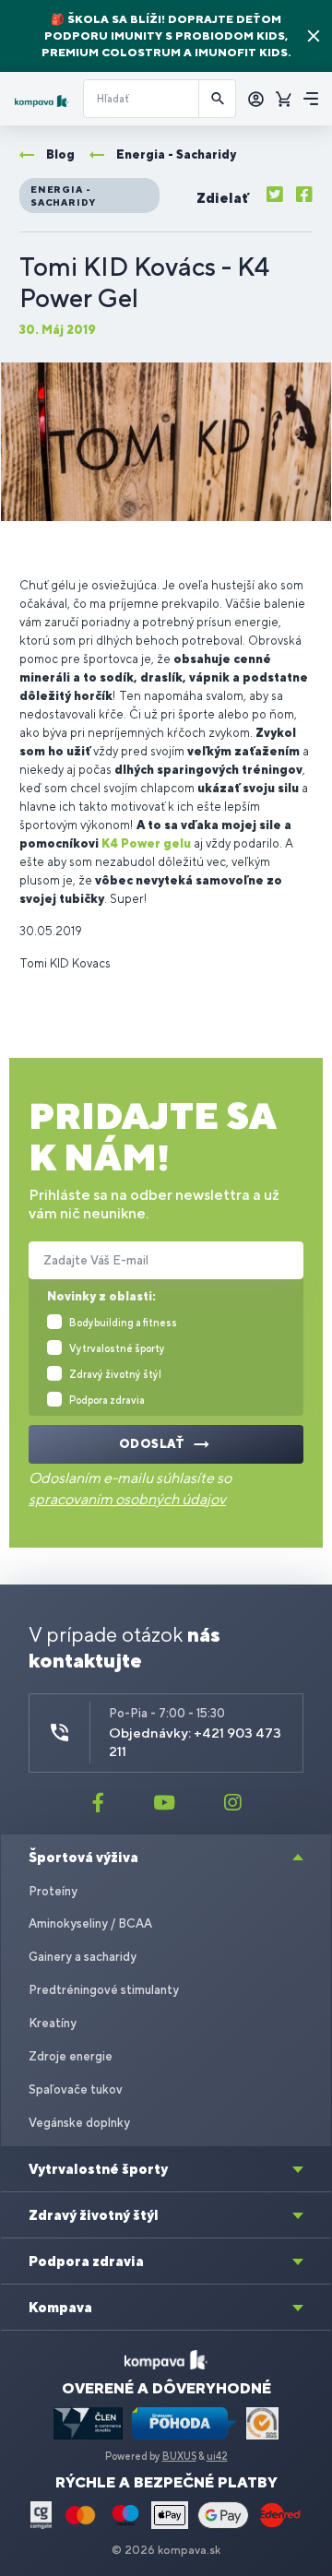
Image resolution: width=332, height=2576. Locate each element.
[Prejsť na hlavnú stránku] (41, 101)
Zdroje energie (71, 2056)
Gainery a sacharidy (83, 1957)
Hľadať (218, 99)
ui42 (217, 2456)
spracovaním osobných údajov (127, 1499)
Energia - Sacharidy (63, 196)
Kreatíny (53, 2023)
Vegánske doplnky (79, 2123)
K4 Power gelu (146, 843)
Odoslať (152, 1444)
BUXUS (179, 2456)
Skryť (314, 36)
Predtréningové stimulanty (104, 1990)
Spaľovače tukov (76, 2089)
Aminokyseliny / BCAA (90, 1923)
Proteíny (53, 1891)
